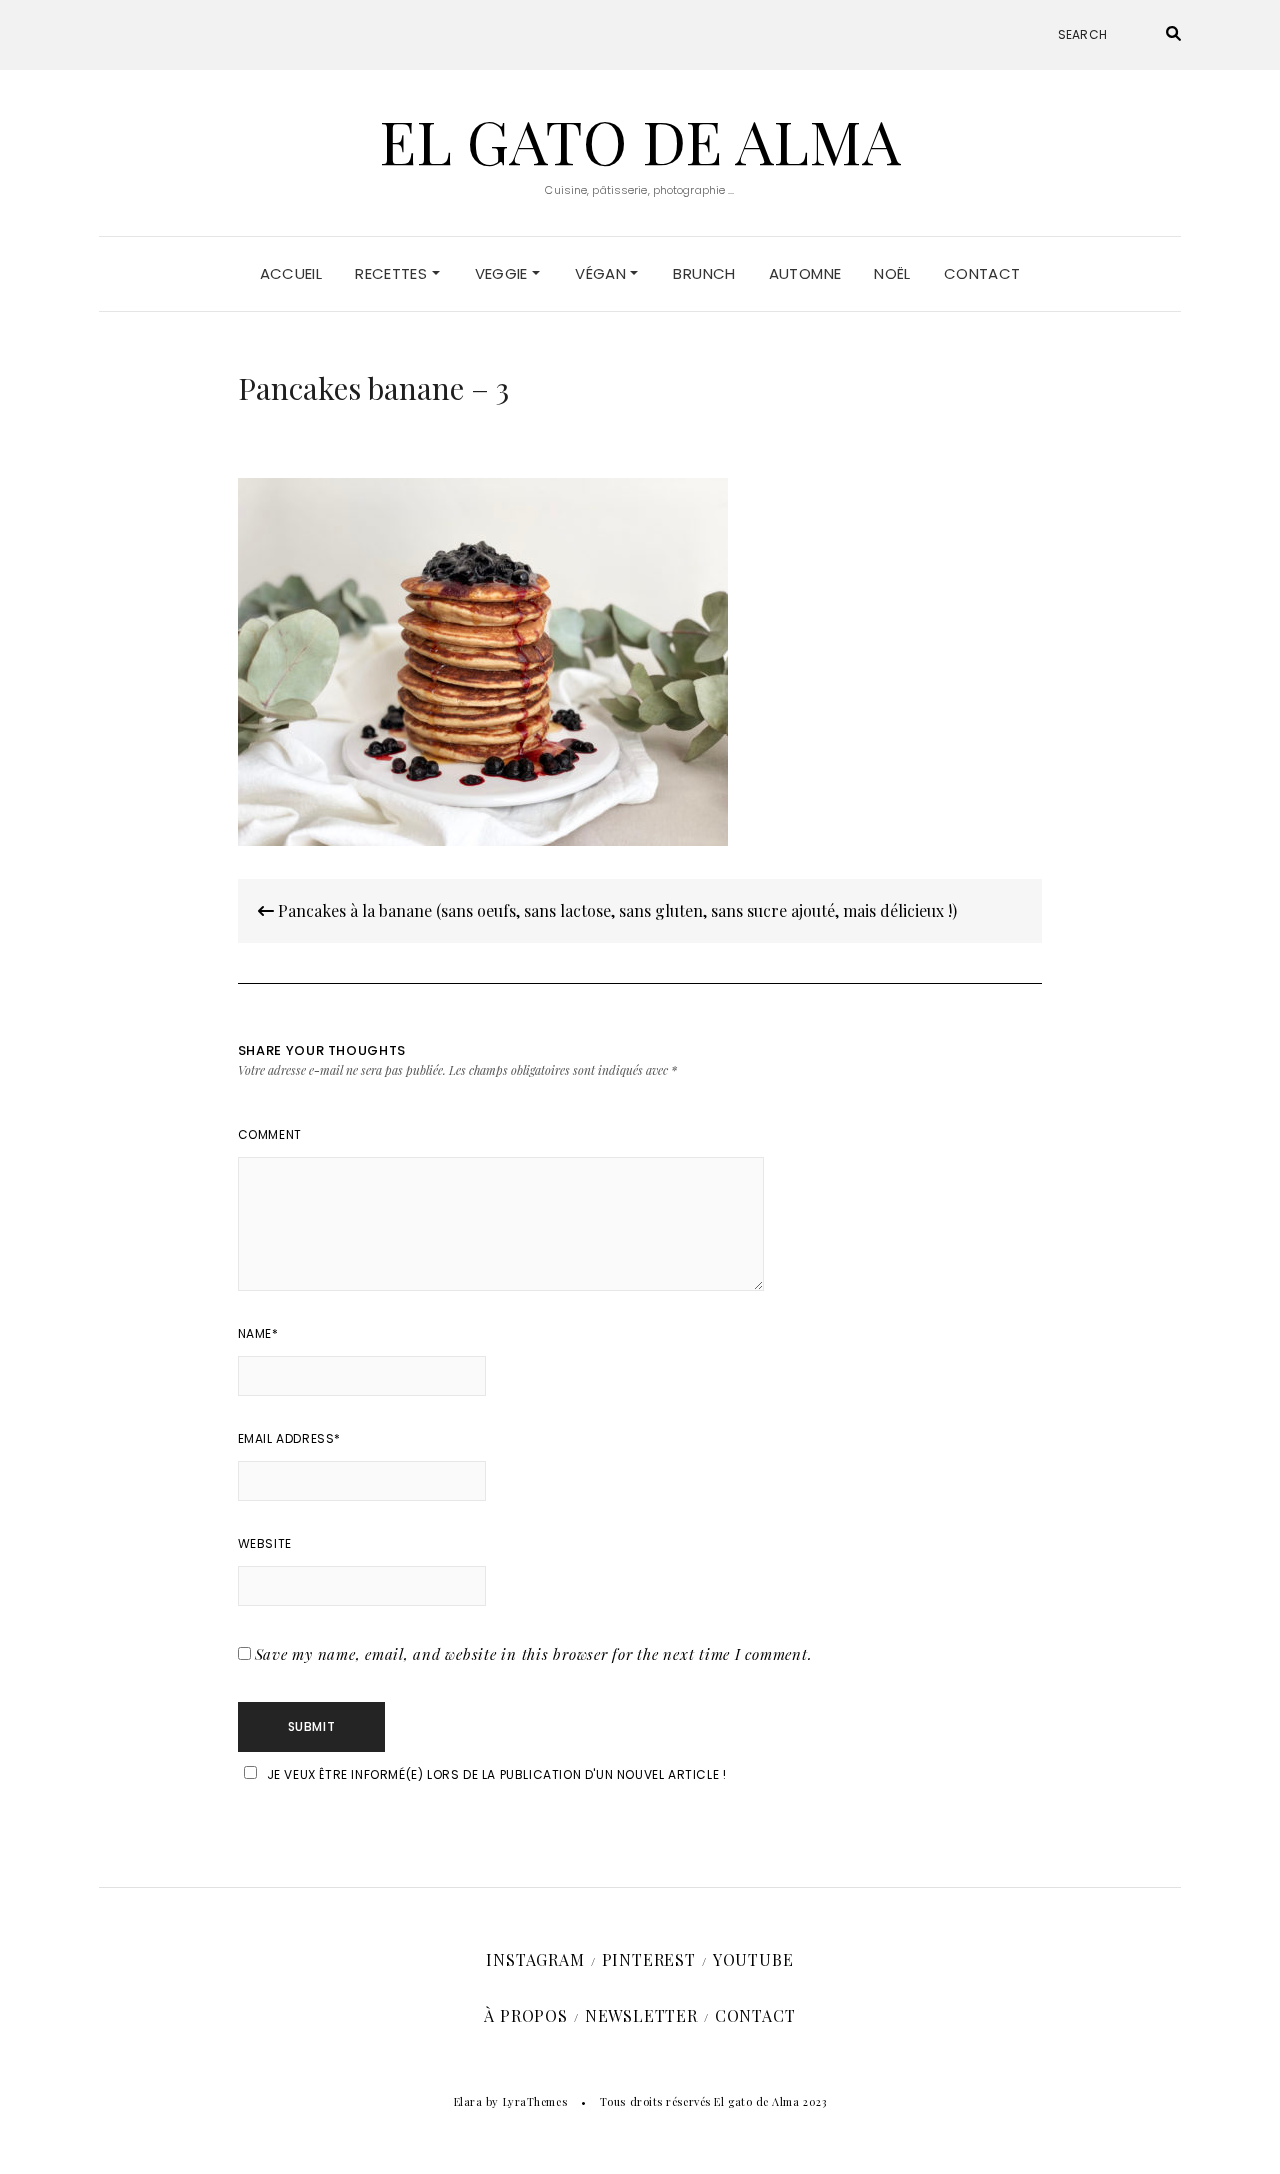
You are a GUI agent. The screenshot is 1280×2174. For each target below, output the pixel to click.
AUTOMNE (805, 273)
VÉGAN (602, 273)
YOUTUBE (753, 1959)
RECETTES (393, 273)
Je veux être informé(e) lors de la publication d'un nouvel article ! (497, 1774)
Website (265, 1543)
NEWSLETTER (641, 2015)
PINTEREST (649, 1959)
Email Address (289, 1438)
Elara (468, 2101)
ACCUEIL (291, 273)
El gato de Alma (640, 140)
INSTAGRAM (535, 1959)
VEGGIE (504, 273)
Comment (270, 1134)
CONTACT (982, 273)
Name (258, 1333)
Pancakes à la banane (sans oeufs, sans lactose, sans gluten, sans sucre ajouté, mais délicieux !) (615, 910)
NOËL (892, 273)
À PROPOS (525, 2015)
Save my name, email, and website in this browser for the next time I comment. (534, 1654)
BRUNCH (704, 273)
